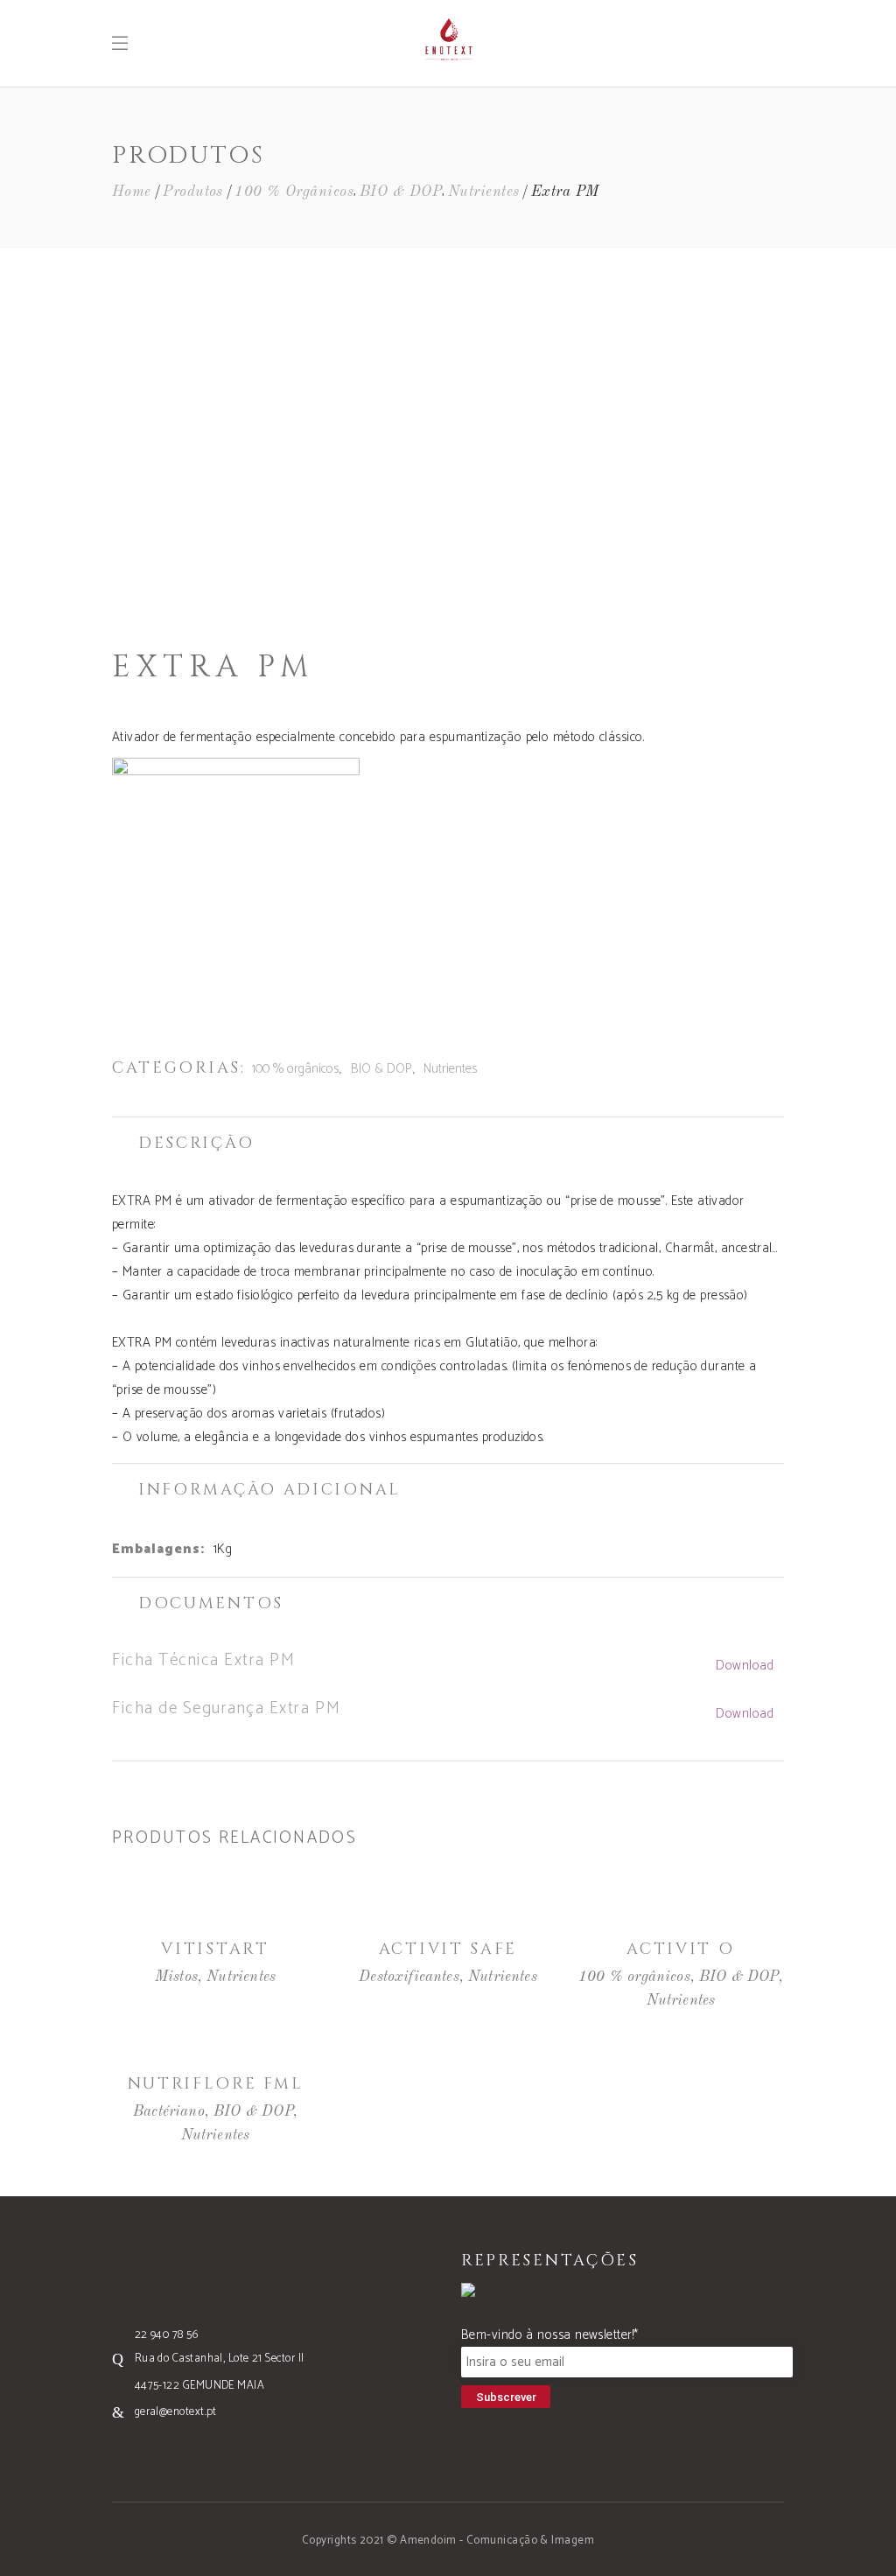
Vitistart (215, 1949)
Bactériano (169, 2112)
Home (132, 192)
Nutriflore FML (216, 2084)
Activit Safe (448, 1949)
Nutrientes (484, 192)
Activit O (680, 1949)
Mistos (176, 1977)
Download (745, 1666)
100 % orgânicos (294, 192)
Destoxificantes (409, 1977)
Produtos (193, 192)
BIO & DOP (401, 192)
